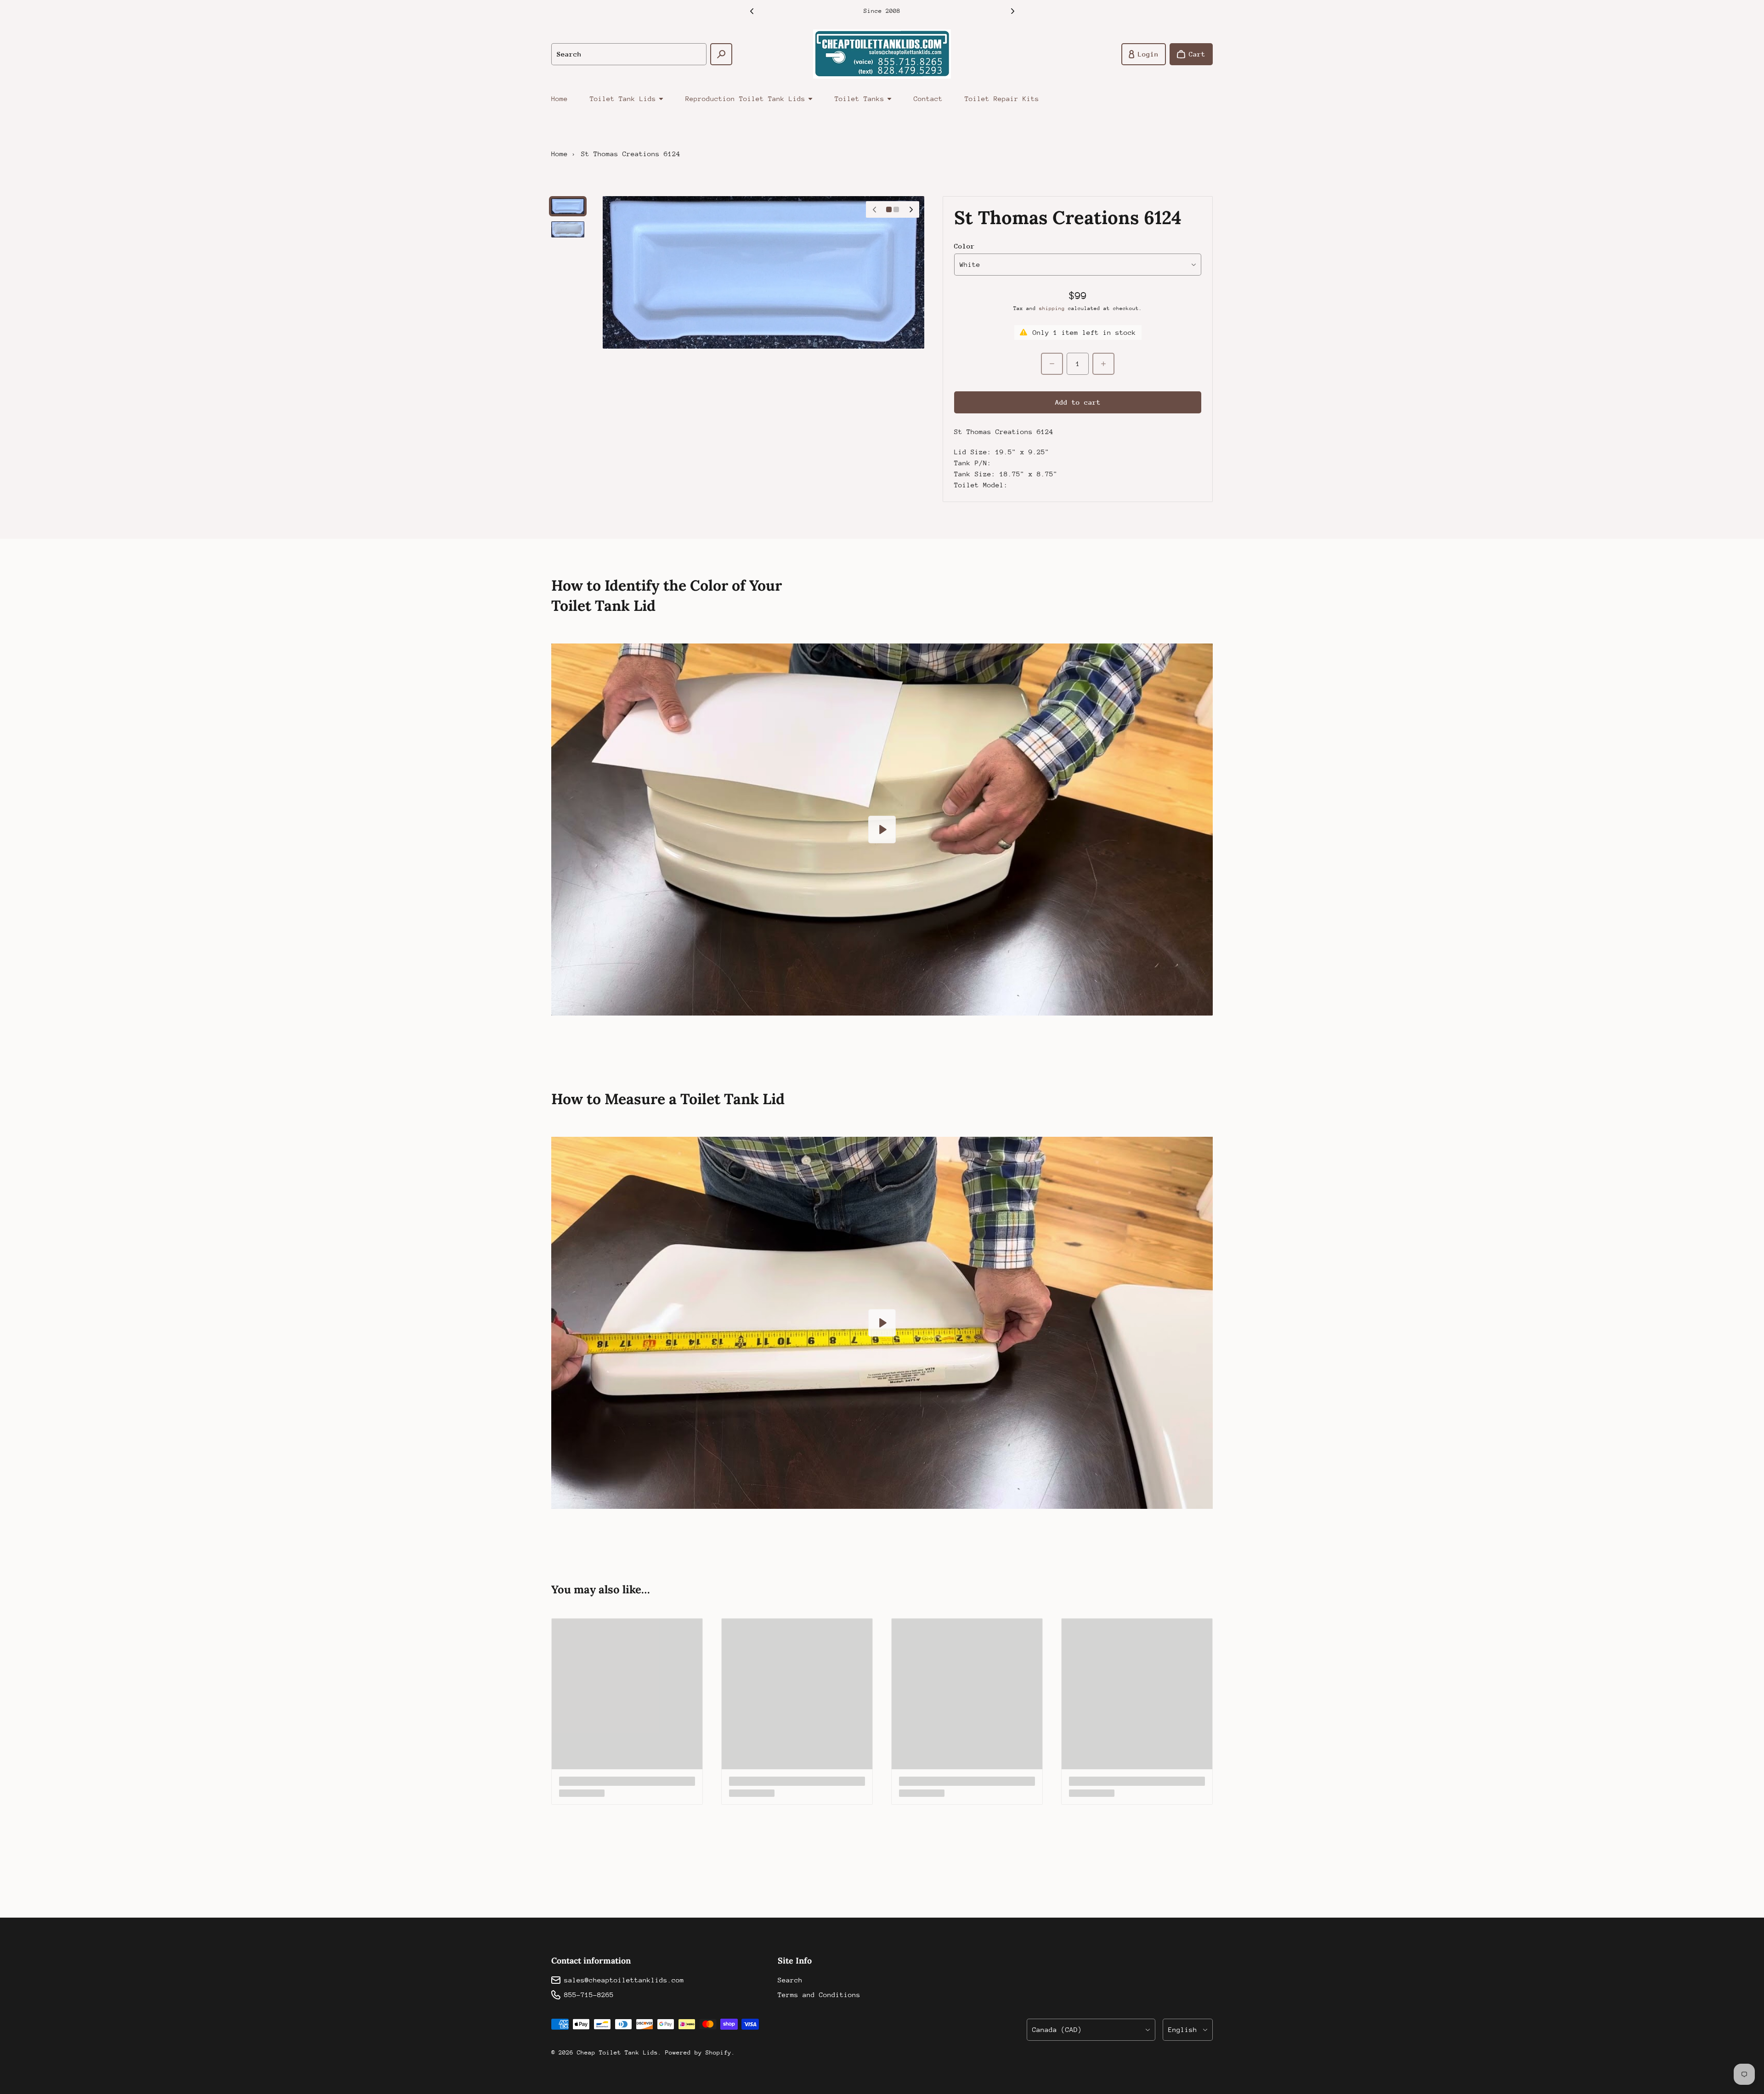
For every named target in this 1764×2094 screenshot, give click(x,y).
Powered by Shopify (698, 2052)
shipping (1052, 308)
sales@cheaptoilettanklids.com (624, 1980)
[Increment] (1103, 364)
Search (790, 1980)
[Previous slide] (752, 11)
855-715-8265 (589, 1995)
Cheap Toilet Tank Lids (617, 2052)
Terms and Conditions (819, 1995)
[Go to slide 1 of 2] (568, 206)
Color (964, 246)
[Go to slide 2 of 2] (568, 229)
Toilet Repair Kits (1002, 99)
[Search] (721, 54)
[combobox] (629, 54)
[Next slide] (1012, 11)
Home (560, 99)
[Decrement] (1052, 364)
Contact (928, 99)
